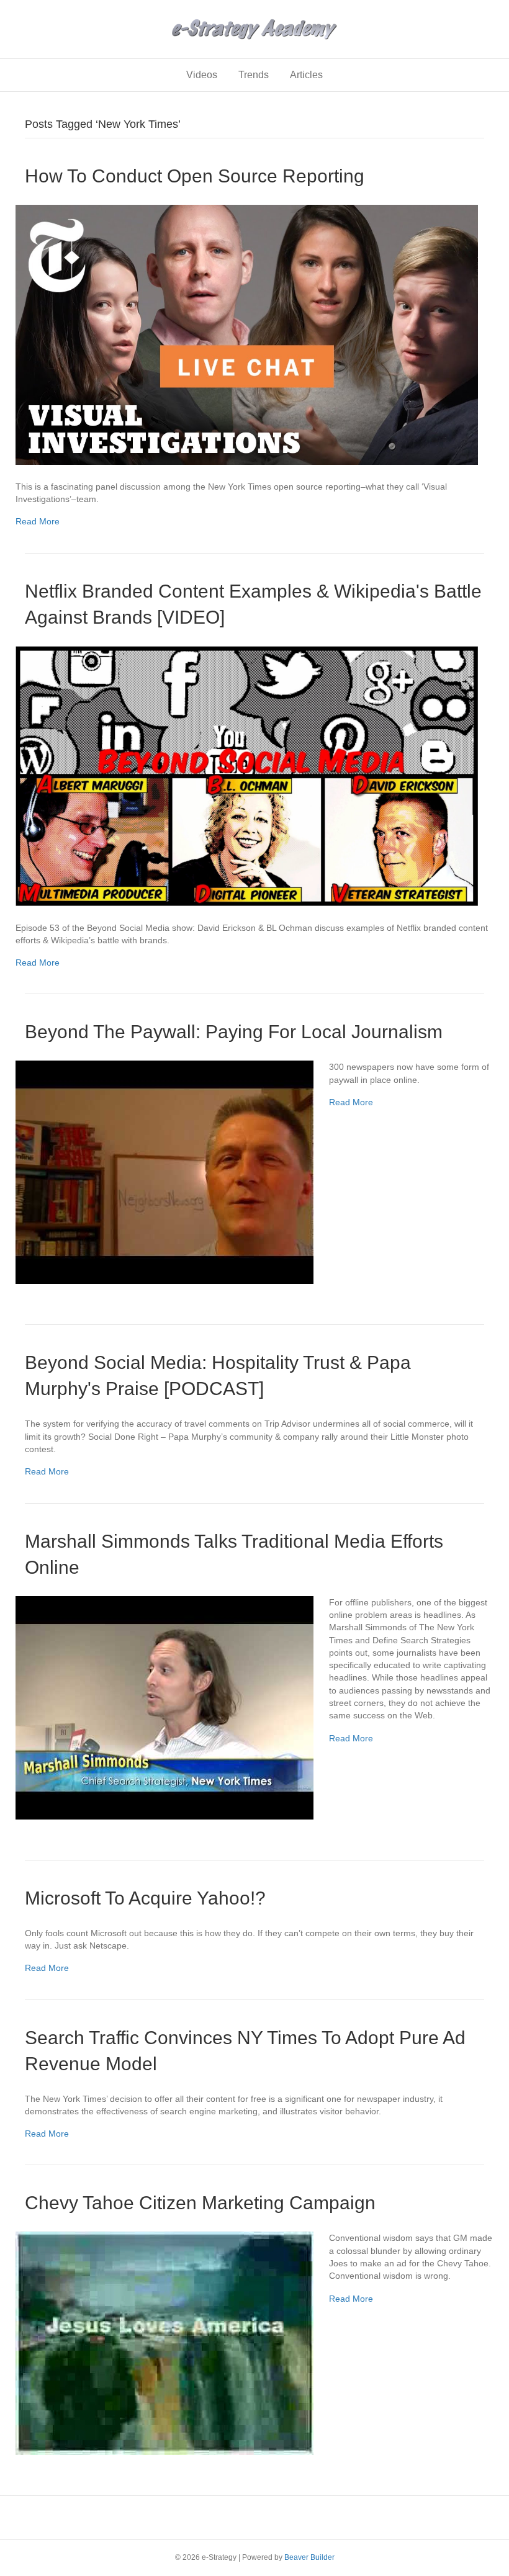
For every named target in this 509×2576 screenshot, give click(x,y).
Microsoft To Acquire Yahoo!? (145, 1898)
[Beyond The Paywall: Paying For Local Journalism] (164, 1172)
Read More (38, 521)
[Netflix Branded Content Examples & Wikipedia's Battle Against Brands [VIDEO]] (247, 775)
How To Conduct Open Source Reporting (195, 176)
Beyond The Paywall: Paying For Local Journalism (234, 1032)
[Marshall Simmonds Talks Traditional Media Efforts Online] (164, 1707)
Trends (254, 75)
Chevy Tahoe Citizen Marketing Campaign (200, 2203)
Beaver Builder (309, 2557)
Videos (202, 75)
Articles (306, 75)
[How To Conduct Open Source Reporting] (247, 334)
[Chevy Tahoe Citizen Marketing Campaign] (164, 2343)
